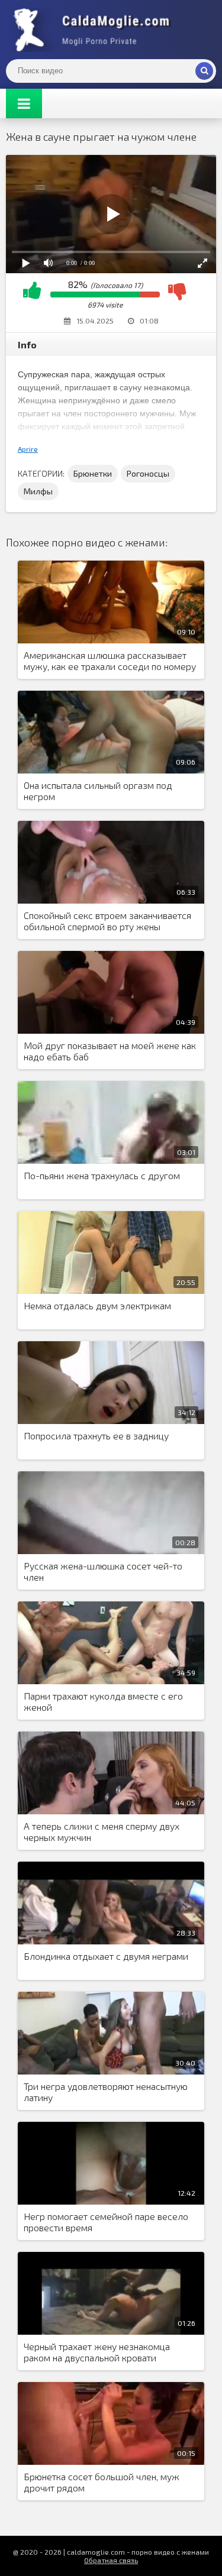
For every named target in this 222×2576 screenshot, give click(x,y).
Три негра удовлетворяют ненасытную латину (106, 2092)
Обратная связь (111, 2560)
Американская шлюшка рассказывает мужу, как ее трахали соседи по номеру (110, 661)
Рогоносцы (148, 473)
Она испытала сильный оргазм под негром (98, 791)
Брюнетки (93, 473)
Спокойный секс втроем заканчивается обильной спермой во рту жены (107, 921)
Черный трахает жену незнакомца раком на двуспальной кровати (97, 2352)
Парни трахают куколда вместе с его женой (103, 1701)
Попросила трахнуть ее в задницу (96, 1436)
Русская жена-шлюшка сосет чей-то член (103, 1571)
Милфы (38, 491)
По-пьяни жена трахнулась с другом (102, 1175)
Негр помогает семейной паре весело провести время (106, 2222)
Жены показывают (95, 30)
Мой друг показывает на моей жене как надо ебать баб (110, 1051)
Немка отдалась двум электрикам (97, 1305)
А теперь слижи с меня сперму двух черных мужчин (102, 1831)
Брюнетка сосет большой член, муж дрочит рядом (102, 2482)
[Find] (204, 71)
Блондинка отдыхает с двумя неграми (106, 1956)
